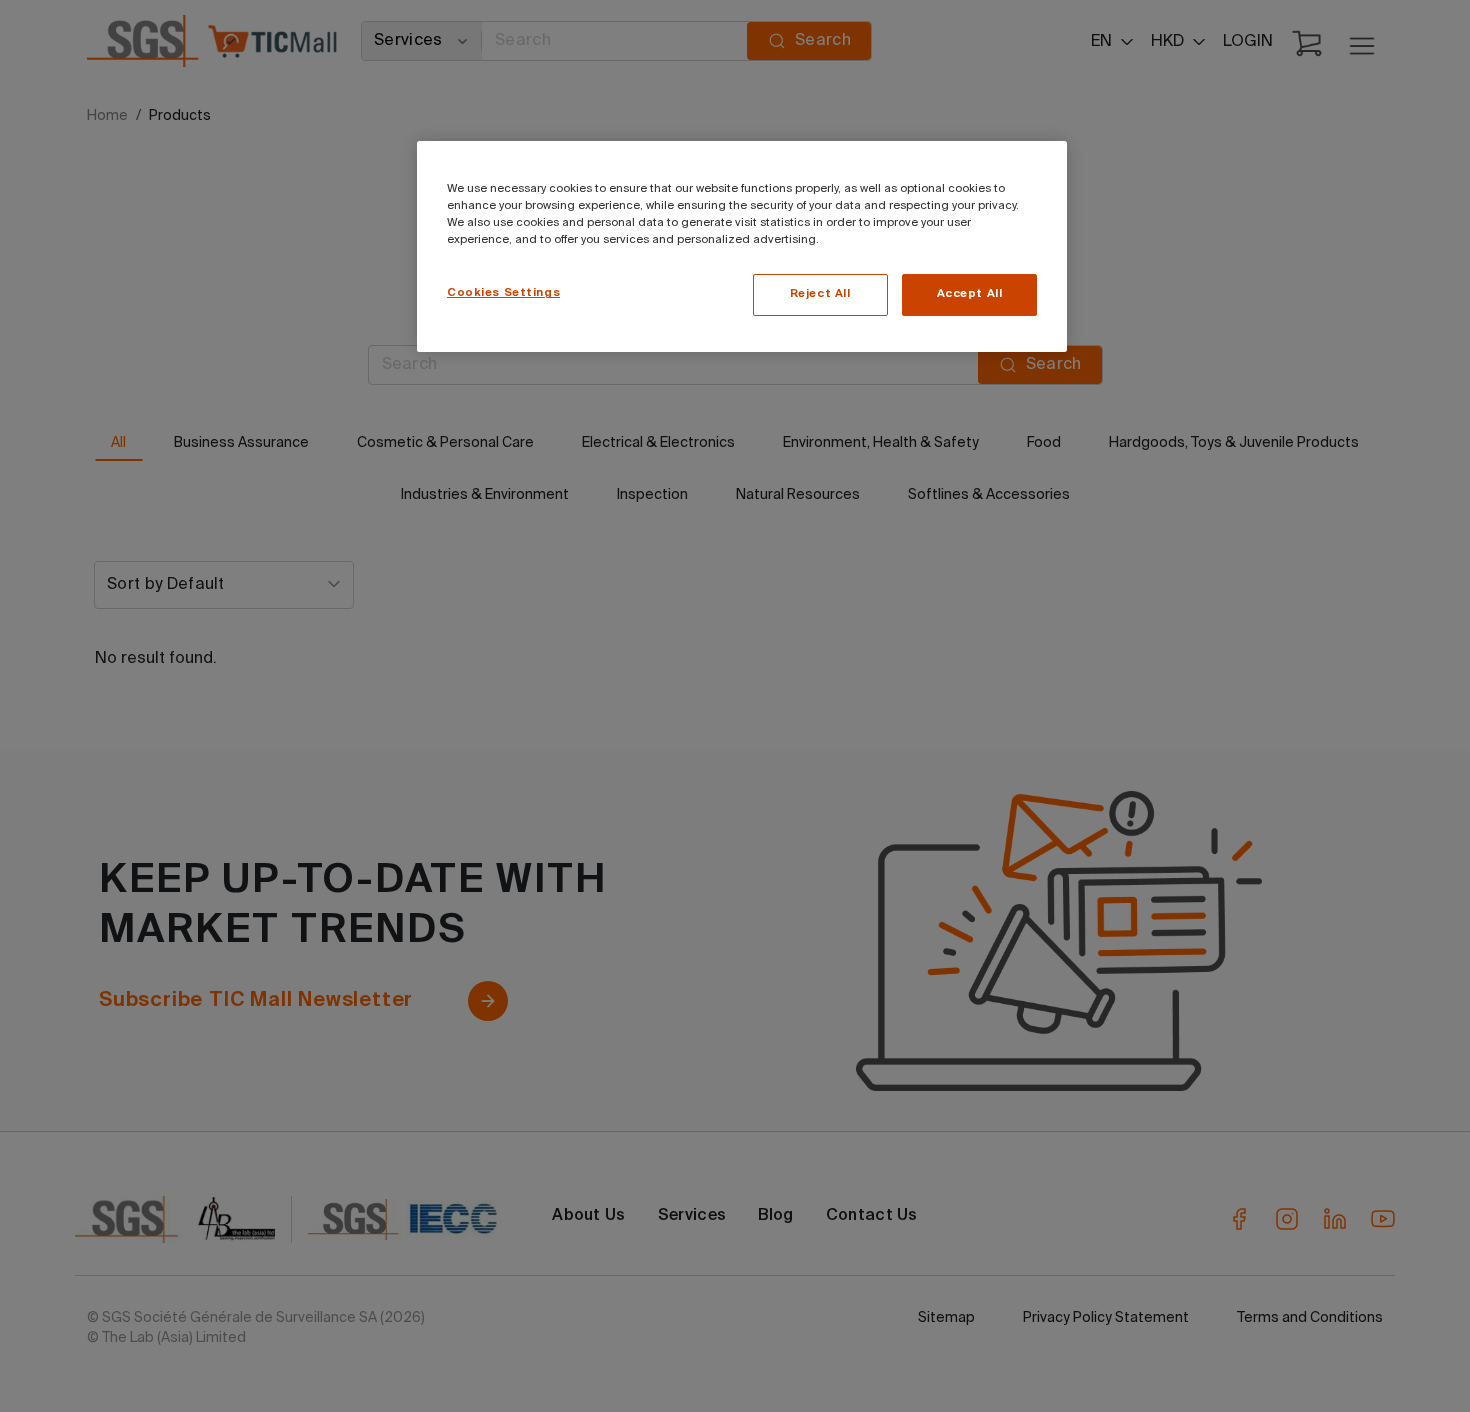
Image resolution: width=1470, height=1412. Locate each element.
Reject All (820, 294)
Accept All (970, 294)
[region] (742, 246)
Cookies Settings (503, 293)
